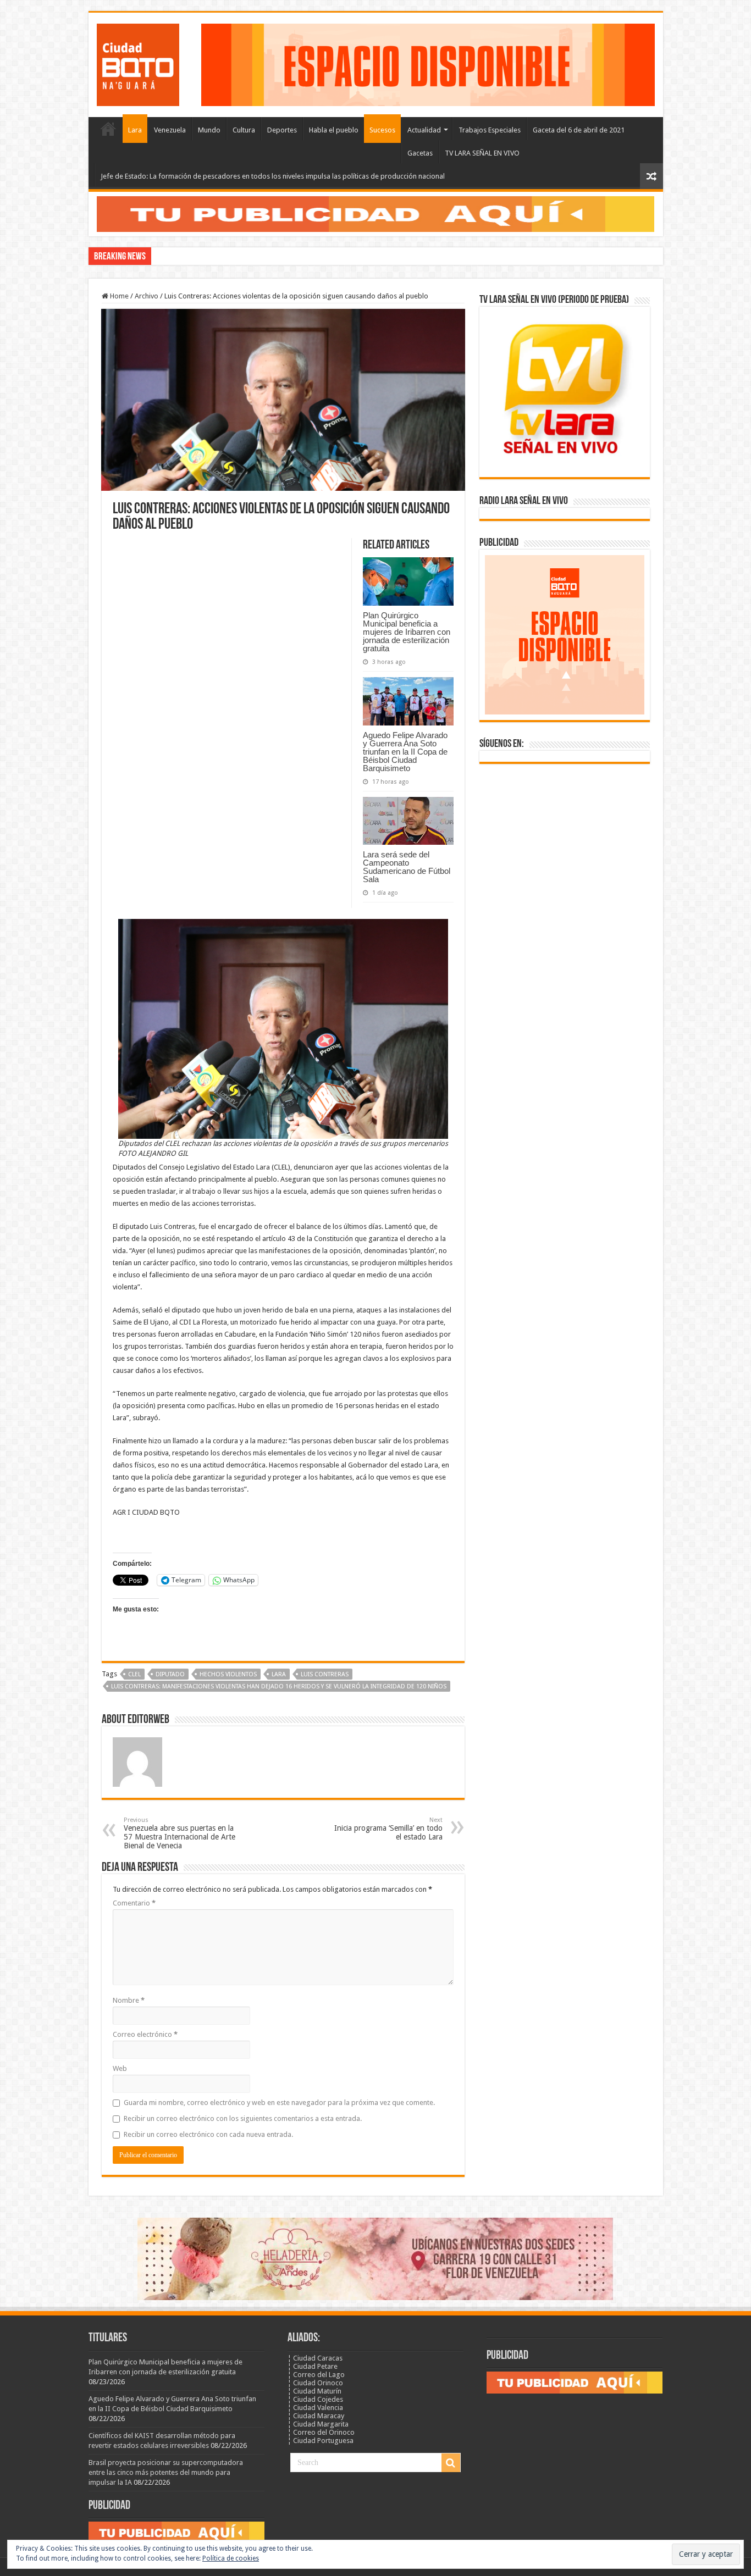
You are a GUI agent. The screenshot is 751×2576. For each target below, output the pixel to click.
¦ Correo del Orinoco (321, 2432)
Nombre (129, 2000)
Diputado (170, 1674)
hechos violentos (228, 1674)
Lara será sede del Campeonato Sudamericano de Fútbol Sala (407, 867)
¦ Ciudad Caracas (315, 2358)
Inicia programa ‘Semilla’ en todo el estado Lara (388, 1829)
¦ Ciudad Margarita (318, 2424)
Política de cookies (231, 2558)
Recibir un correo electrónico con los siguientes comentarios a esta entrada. (243, 2118)
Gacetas (420, 153)
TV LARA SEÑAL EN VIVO (482, 153)
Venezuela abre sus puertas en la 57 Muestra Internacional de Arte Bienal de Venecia (180, 1833)
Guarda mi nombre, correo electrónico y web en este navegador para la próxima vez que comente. (279, 2103)
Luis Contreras (325, 1674)
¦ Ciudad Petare (313, 2366)
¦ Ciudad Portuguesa (321, 2441)
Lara (135, 130)
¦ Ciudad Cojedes (315, 2399)
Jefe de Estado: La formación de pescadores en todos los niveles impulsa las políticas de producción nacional (273, 176)
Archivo (147, 296)
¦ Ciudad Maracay (316, 2416)
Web (120, 2068)
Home (118, 296)
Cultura (244, 130)
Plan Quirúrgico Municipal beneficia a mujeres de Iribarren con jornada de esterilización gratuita (407, 632)
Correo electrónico (145, 2034)
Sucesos (382, 130)
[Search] (451, 2463)
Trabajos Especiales (490, 130)
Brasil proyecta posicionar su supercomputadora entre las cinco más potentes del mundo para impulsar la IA (166, 2472)
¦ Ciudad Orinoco (315, 2383)
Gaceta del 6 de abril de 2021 (579, 130)
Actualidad (424, 130)
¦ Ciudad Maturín (314, 2391)
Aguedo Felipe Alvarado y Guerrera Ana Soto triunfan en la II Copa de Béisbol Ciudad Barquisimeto (405, 752)
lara (279, 1674)
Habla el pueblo (334, 130)
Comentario (134, 1903)
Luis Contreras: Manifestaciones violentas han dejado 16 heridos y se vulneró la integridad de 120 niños (279, 1686)
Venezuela (170, 130)
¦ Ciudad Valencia (315, 2408)
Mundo (209, 130)
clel (134, 1674)
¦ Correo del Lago (316, 2375)
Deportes (282, 130)
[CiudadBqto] (138, 63)
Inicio (108, 129)
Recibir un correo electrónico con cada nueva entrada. (208, 2134)
